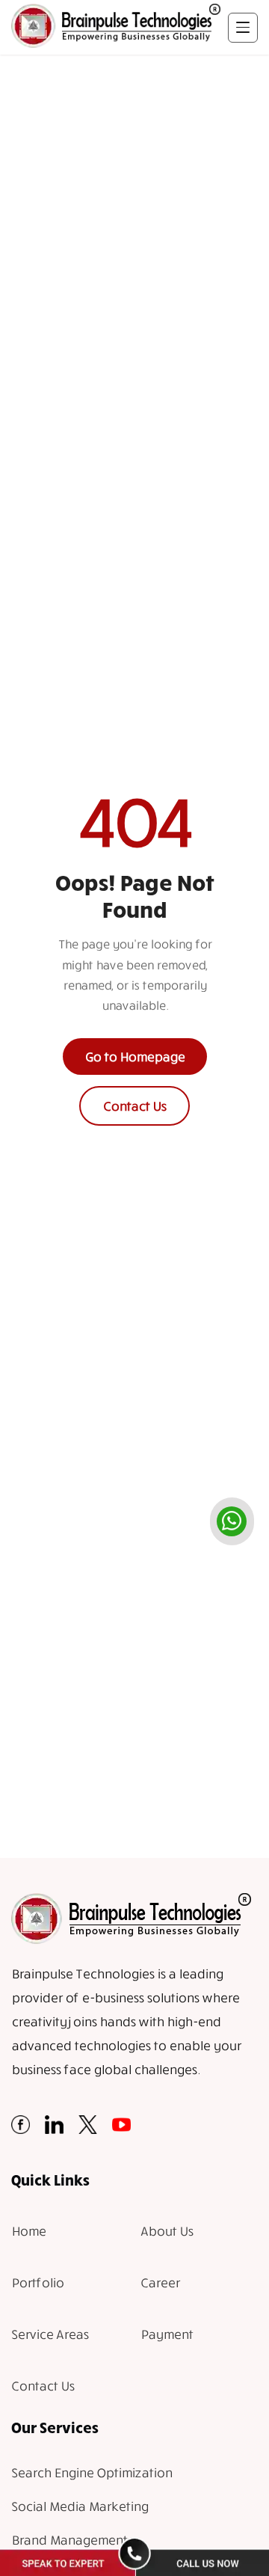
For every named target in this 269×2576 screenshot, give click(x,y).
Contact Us (134, 1106)
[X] (88, 2129)
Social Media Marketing (80, 2506)
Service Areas (50, 2334)
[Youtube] (121, 2129)
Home (28, 2231)
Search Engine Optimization (92, 2472)
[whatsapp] (232, 1521)
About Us (167, 2231)
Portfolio (37, 2282)
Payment (167, 2334)
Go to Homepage (135, 1057)
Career (160, 2282)
